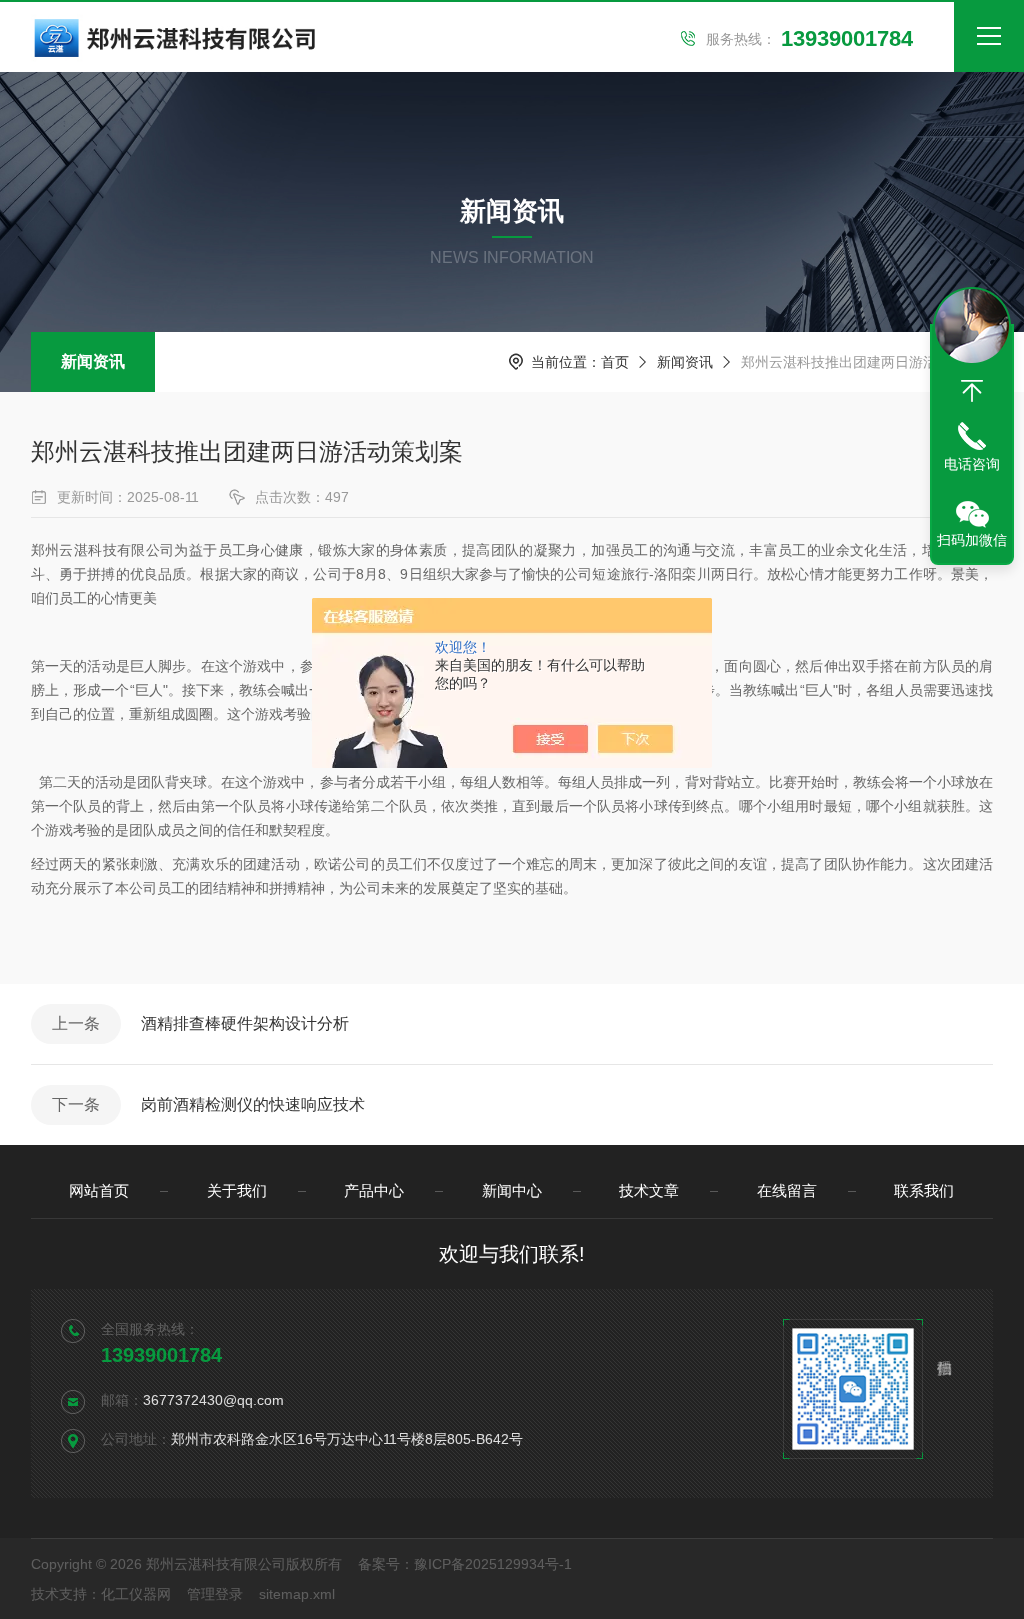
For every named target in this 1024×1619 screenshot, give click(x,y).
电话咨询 (972, 464)
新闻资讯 (93, 361)
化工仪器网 (136, 1594)
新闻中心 (512, 1190)
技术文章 (649, 1190)
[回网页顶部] (972, 391)
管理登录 (215, 1594)
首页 (615, 362)
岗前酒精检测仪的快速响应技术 (253, 1104)
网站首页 (99, 1190)
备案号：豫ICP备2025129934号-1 (465, 1564)
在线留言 (787, 1190)
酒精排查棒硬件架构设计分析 (245, 1023)
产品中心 (374, 1190)
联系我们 (924, 1190)
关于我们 (237, 1190)
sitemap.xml (297, 1594)
